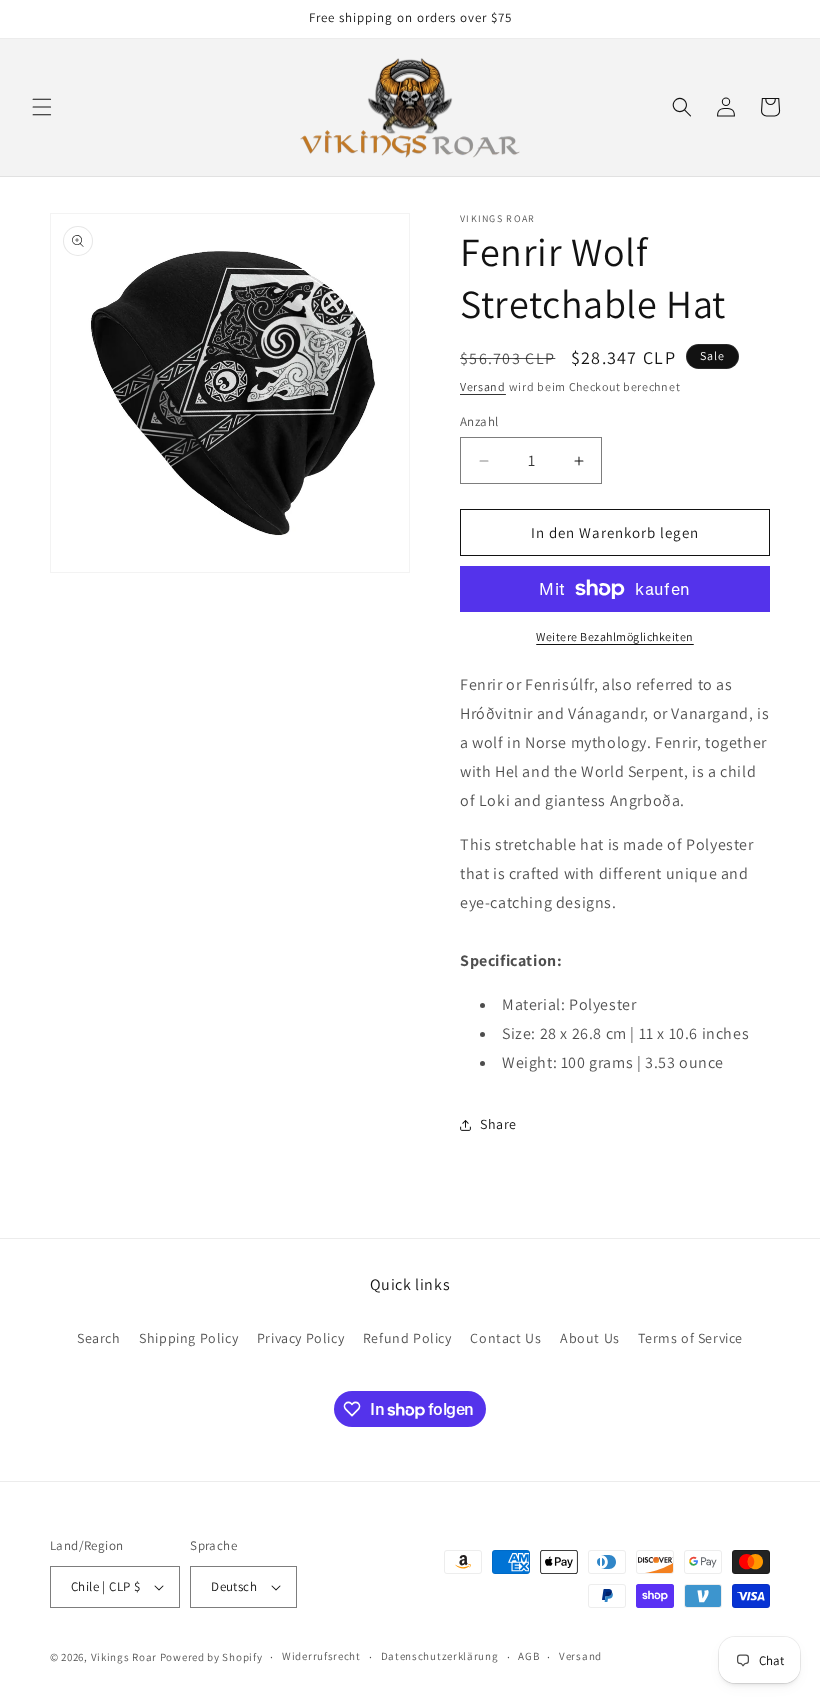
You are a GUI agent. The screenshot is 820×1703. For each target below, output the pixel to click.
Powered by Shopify (211, 1657)
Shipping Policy (188, 1338)
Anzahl (479, 421)
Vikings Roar (124, 1657)
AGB (528, 1656)
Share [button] (498, 1124)
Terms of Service (690, 1338)
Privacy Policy (300, 1338)
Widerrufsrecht (321, 1656)
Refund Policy (407, 1338)
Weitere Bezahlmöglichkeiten (615, 636)
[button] (42, 107)
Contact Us (505, 1338)
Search (99, 1338)
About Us (590, 1338)
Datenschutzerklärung (440, 1656)
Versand (483, 386)
